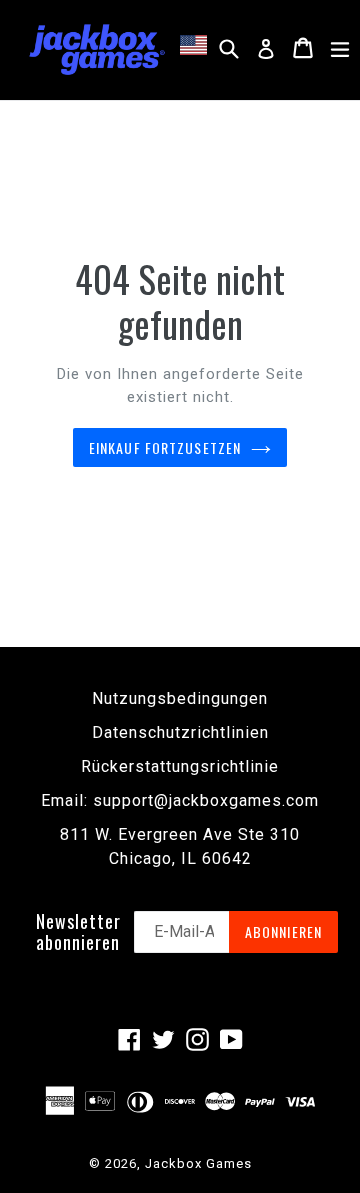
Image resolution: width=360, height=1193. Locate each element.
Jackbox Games (198, 1163)
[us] (196, 45)
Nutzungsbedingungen (180, 698)
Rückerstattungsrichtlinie (180, 766)
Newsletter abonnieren (78, 932)
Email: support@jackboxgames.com (180, 800)
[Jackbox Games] (97, 48)
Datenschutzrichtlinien (180, 732)
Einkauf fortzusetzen (165, 447)
